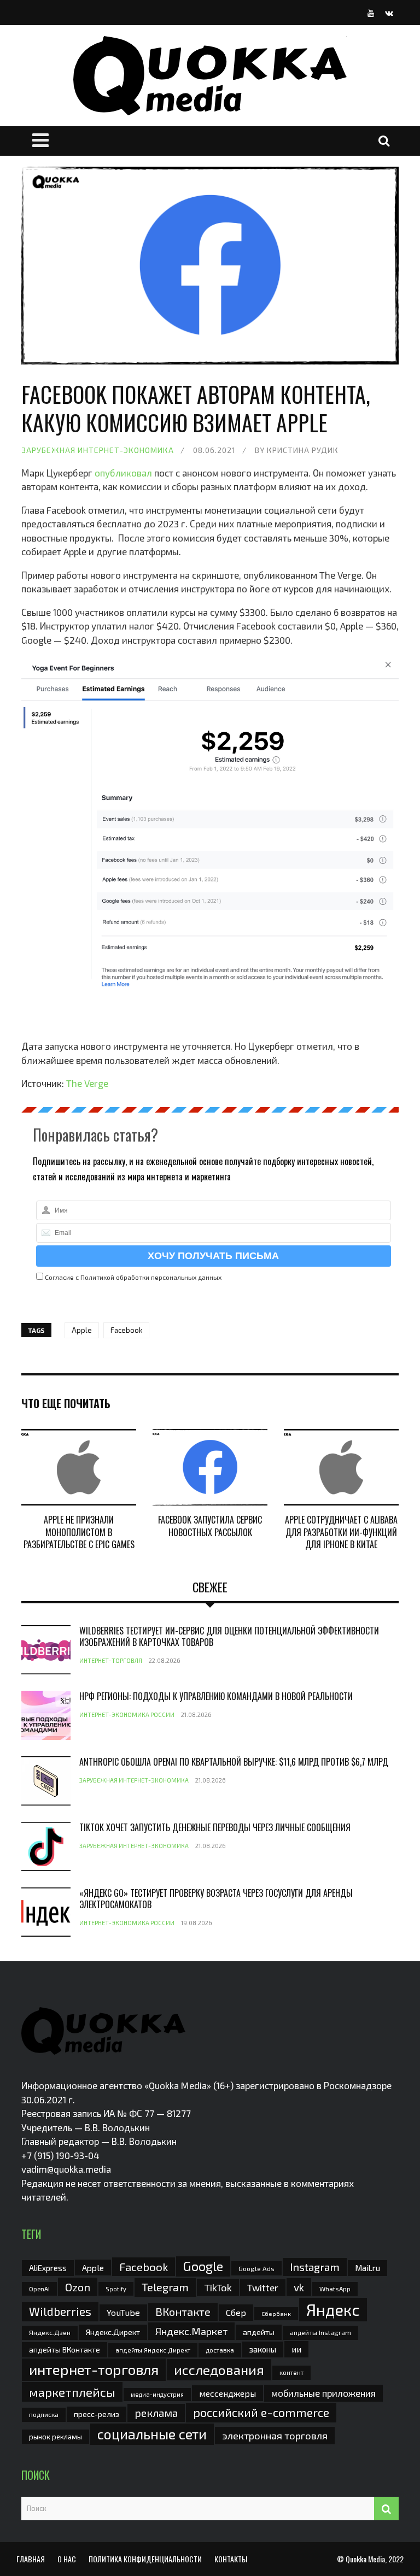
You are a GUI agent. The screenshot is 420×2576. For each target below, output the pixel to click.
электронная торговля (275, 2436)
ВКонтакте (183, 2312)
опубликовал (123, 473)
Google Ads (256, 2268)
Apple (82, 1330)
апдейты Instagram (320, 2332)
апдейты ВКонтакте (65, 2349)
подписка (44, 2414)
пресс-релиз (97, 2414)
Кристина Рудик (303, 450)
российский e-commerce (261, 2412)
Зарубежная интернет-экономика (98, 450)
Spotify (116, 2289)
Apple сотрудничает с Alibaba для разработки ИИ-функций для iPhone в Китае (341, 1532)
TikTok (218, 2287)
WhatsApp (335, 2289)
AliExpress (48, 2268)
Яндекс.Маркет (191, 2331)
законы (263, 2349)
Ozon (78, 2287)
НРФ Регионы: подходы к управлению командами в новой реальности (216, 1696)
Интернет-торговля (111, 1660)
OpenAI (39, 2289)
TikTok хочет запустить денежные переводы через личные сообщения (215, 1827)
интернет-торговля (94, 2369)
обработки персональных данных (169, 1277)
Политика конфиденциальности (145, 2559)
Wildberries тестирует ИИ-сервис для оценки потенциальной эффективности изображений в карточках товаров (229, 1636)
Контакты (231, 2559)
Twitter (263, 2287)
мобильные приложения (323, 2393)
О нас (67, 2559)
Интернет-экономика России (127, 1715)
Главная (31, 2559)
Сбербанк (276, 2313)
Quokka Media (365, 2559)
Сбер (236, 2312)
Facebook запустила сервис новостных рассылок (210, 1526)
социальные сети (152, 2434)
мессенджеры (227, 2393)
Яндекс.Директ (113, 2332)
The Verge (87, 1083)
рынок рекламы (56, 2437)
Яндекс (333, 2310)
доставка (220, 2350)
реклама (156, 2413)
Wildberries (60, 2311)
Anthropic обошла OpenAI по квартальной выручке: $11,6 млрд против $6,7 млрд (234, 1762)
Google (203, 2266)
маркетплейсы (72, 2392)
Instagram (315, 2267)
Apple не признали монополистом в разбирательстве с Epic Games (79, 1532)
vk (299, 2287)
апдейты (259, 2332)
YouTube (123, 2312)
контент (291, 2372)
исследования (219, 2369)
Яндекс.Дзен (50, 2333)
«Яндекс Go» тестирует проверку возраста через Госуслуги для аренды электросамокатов (216, 1899)
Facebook (126, 1330)
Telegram (165, 2287)
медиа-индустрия (157, 2394)
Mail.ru (367, 2268)
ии (296, 2349)
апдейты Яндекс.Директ (153, 2350)
